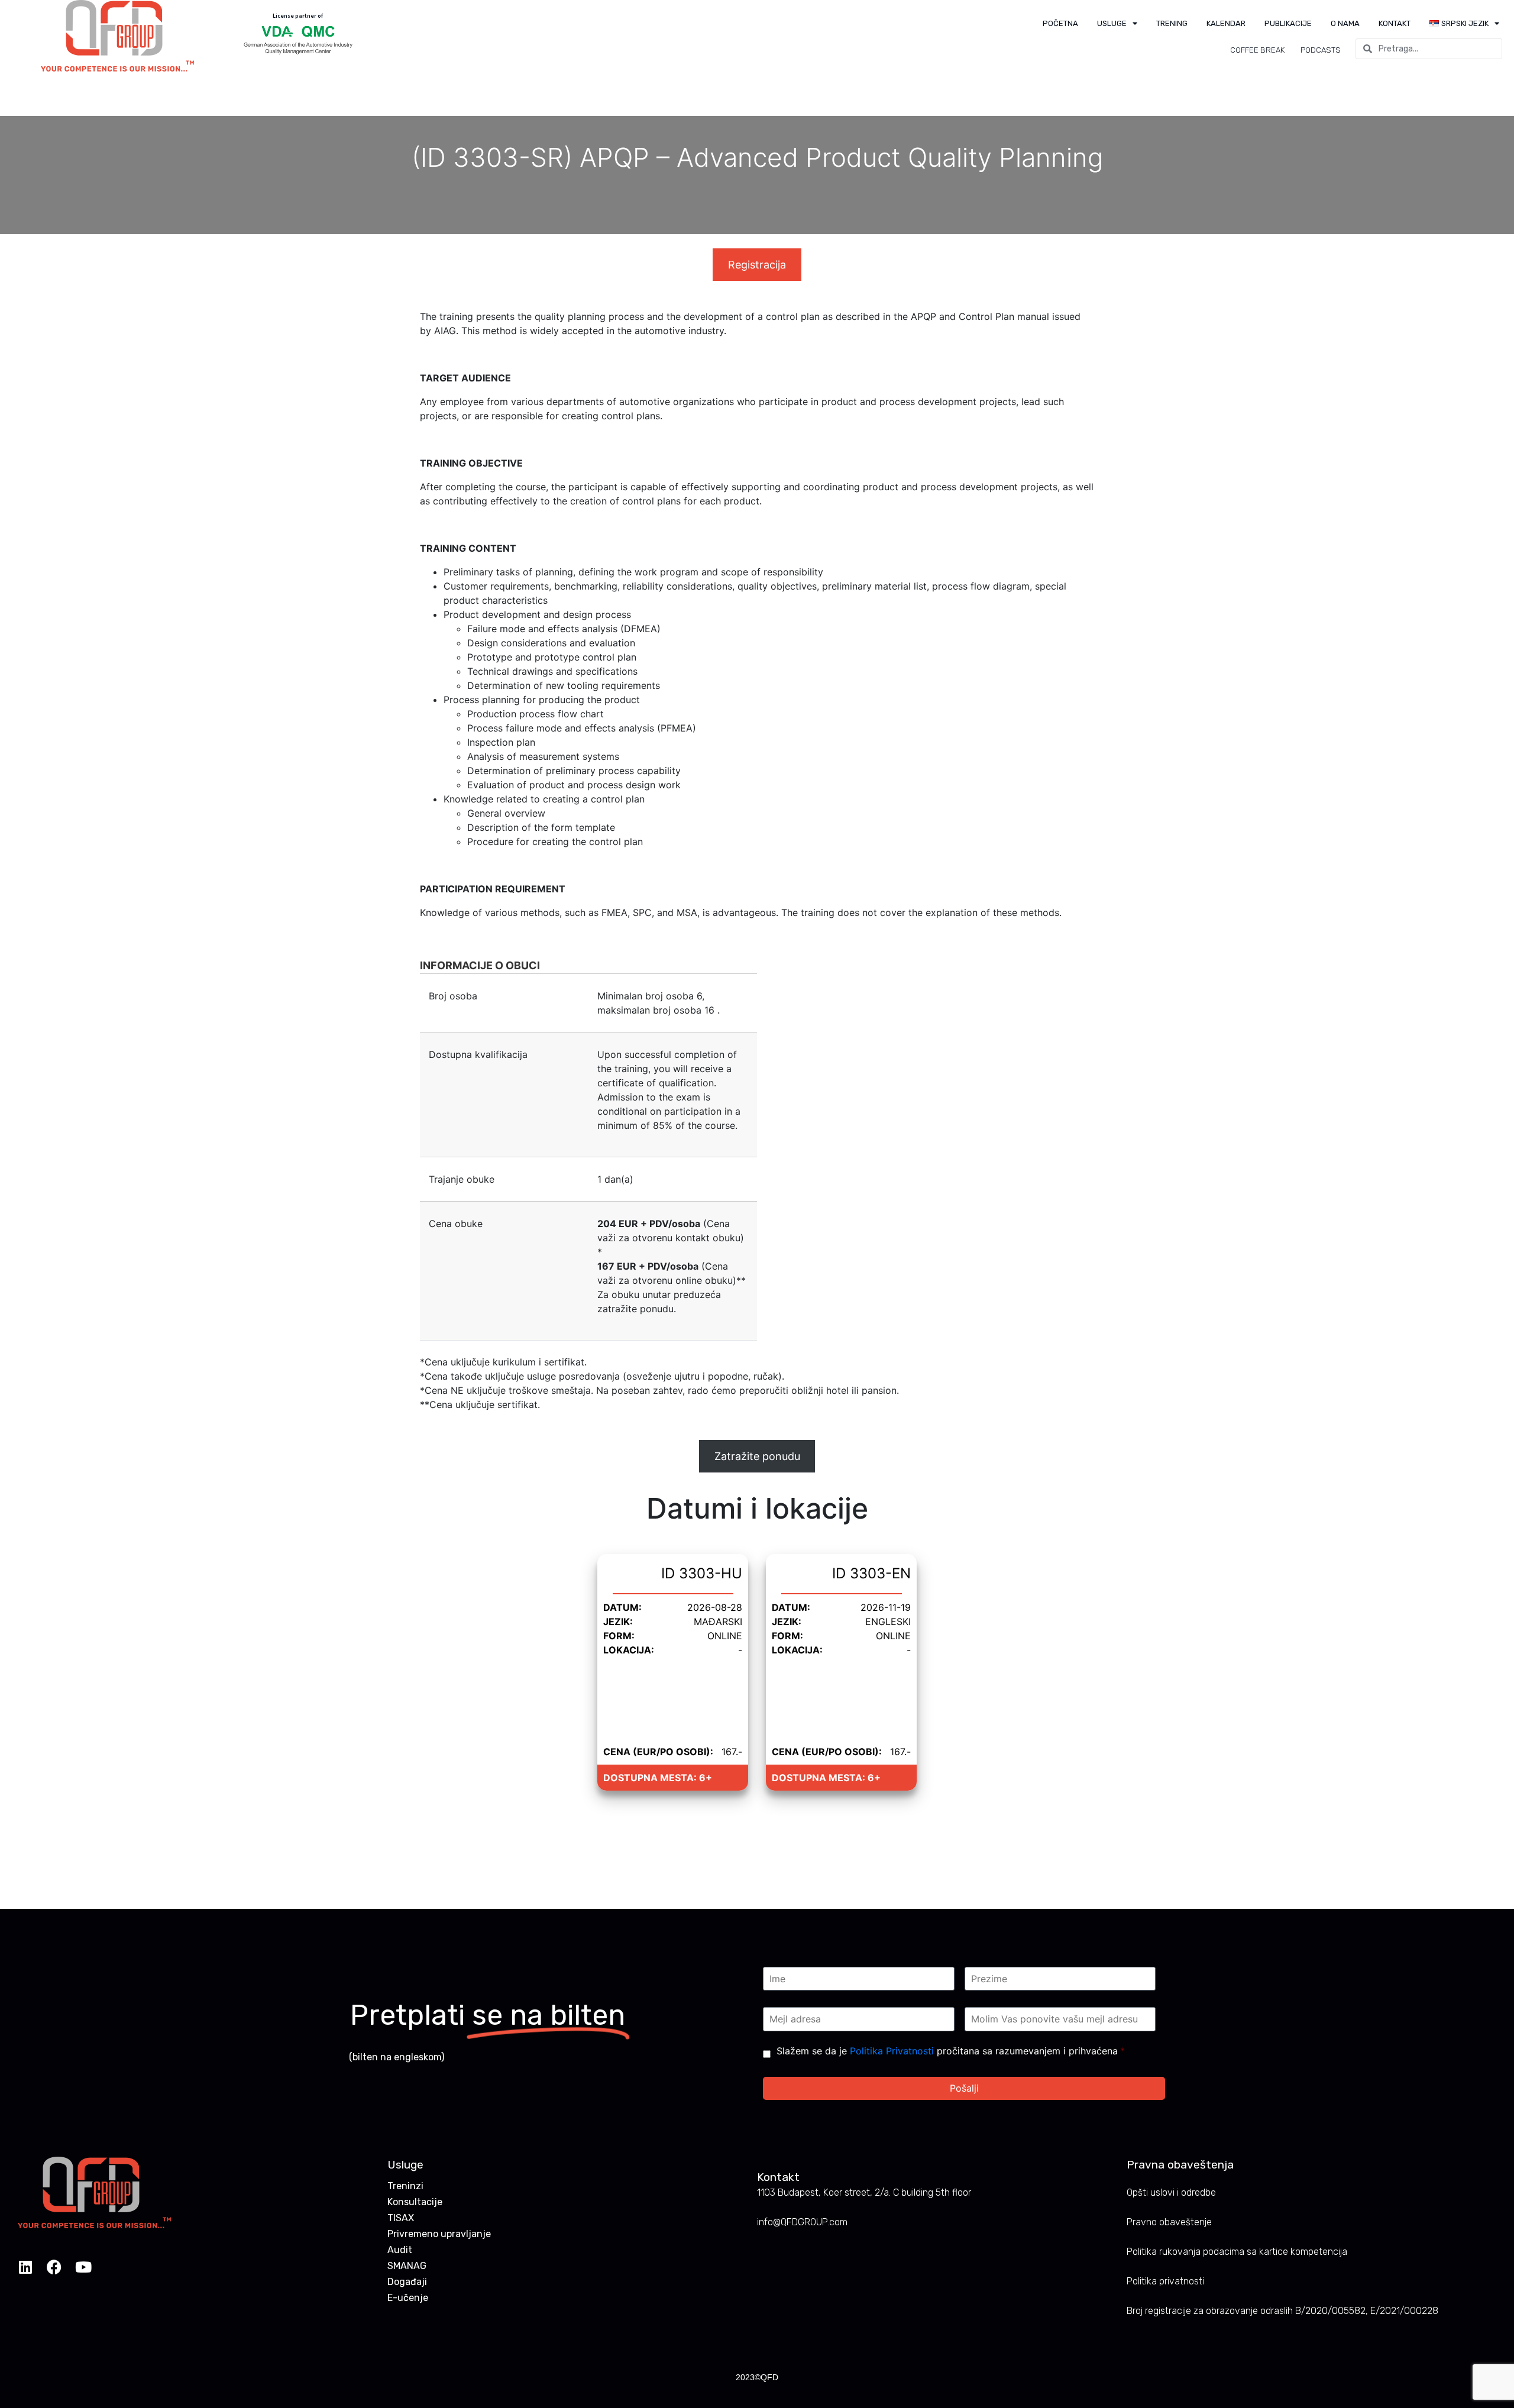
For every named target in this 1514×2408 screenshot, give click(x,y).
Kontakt (1395, 23)
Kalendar (1226, 23)
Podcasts (1321, 50)
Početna (1060, 23)
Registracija (757, 265)
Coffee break (1257, 50)
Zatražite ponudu (757, 1456)
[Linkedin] (25, 2267)
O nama (1345, 23)
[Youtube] (83, 2267)
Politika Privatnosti (892, 2051)
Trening (1172, 23)
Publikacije (1288, 23)
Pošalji (964, 2088)
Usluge (1112, 23)
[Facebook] (54, 2267)
